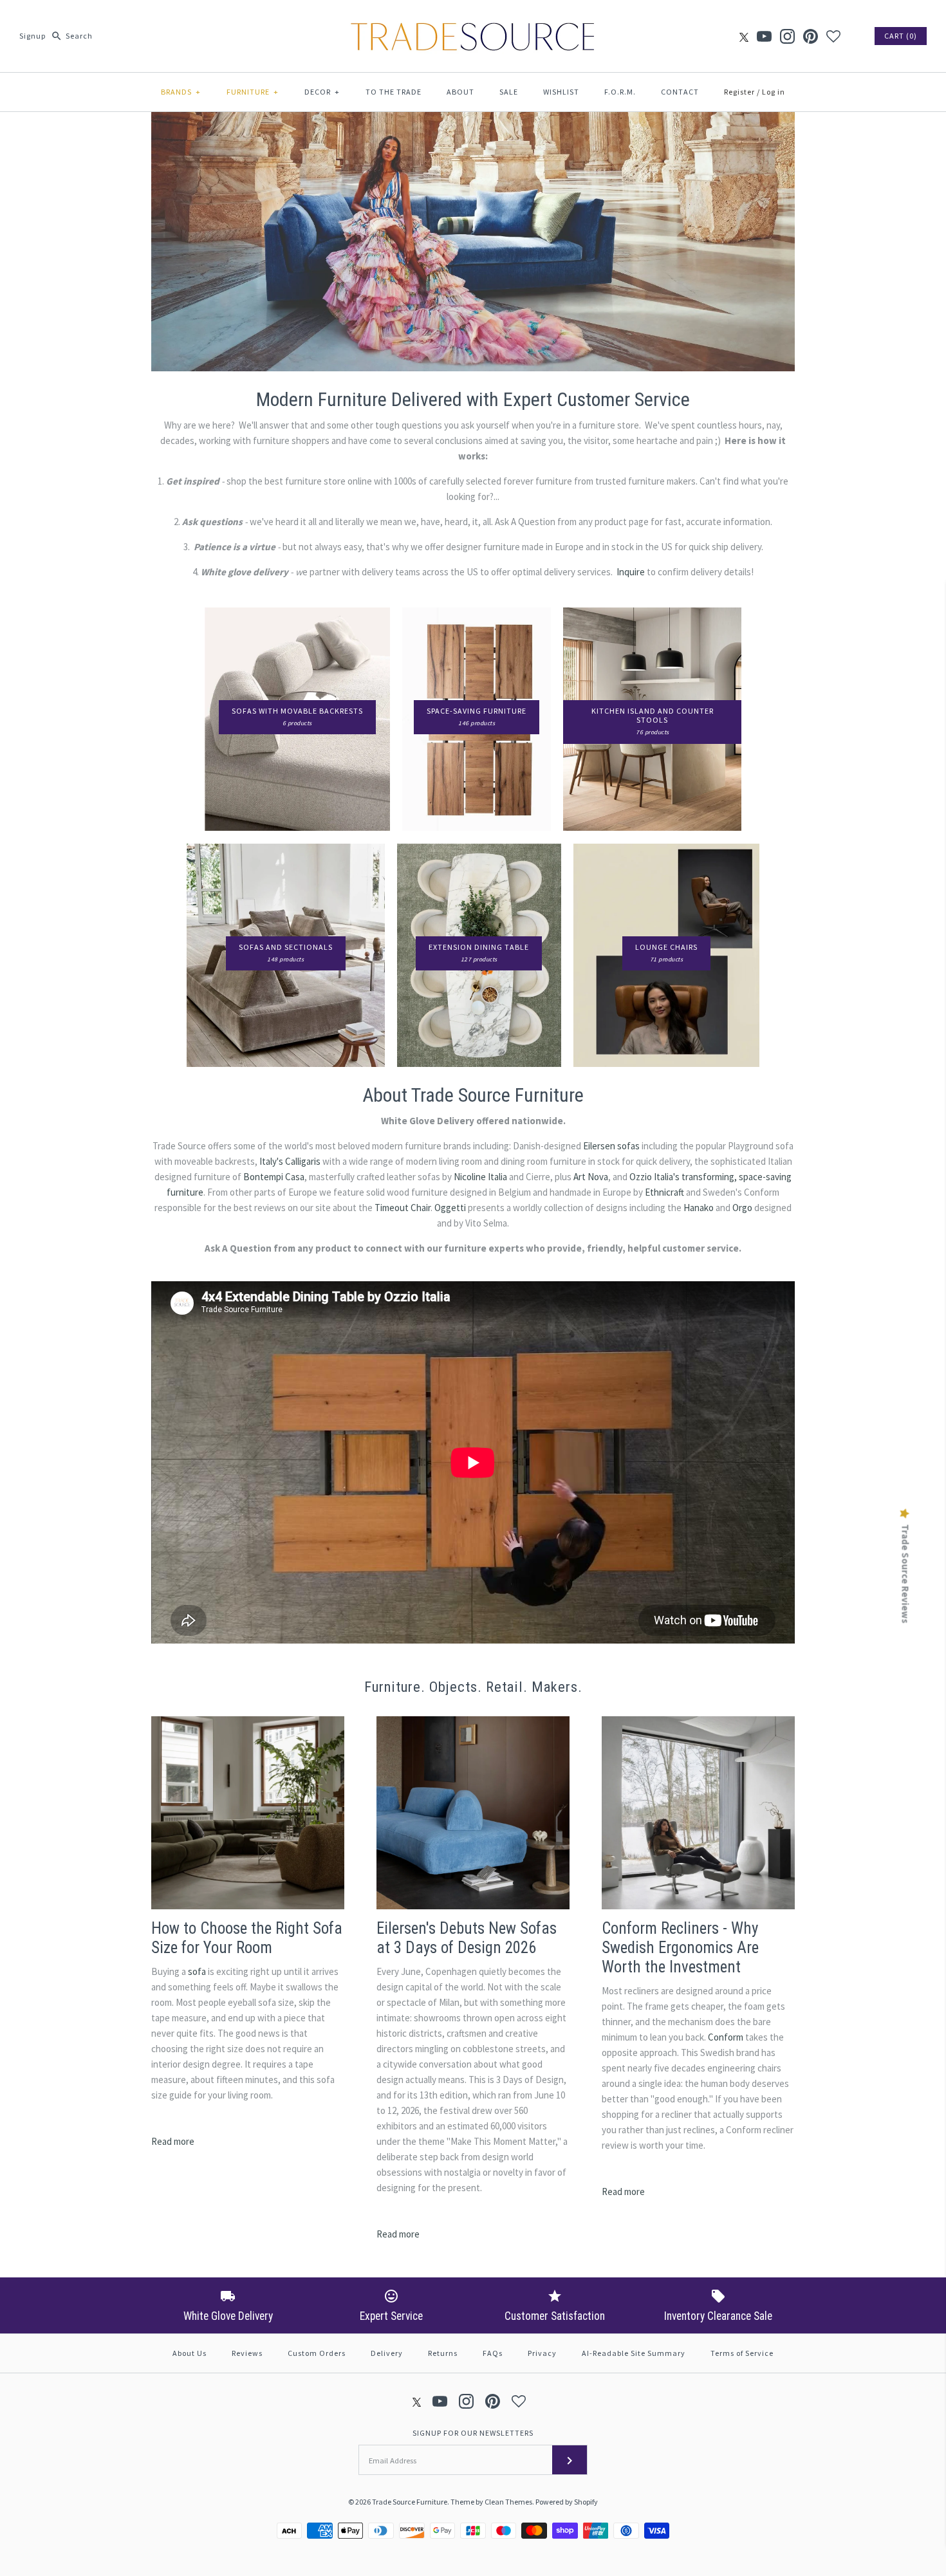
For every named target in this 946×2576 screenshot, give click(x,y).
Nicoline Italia (480, 1177)
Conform (726, 2037)
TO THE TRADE (394, 92)
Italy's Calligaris (290, 1161)
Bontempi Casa (274, 1177)
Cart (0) (901, 36)
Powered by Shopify (567, 2502)
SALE (509, 92)
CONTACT (680, 92)
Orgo (742, 1208)
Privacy (542, 2353)
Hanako (699, 1208)
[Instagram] (787, 36)
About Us (190, 2353)
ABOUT (460, 92)
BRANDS (181, 92)
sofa (197, 1971)
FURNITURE (253, 92)
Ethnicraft (664, 1192)
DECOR (322, 92)
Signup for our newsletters (473, 2433)
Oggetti (450, 1208)
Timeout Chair (403, 1208)
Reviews (247, 2353)
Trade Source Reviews (905, 1573)
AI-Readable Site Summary (634, 2353)
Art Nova (591, 1177)
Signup (32, 36)
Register (739, 92)
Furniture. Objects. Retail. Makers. (473, 1687)
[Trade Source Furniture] (473, 20)
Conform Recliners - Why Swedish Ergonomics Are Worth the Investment (680, 1948)
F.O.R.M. (620, 92)
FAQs (493, 2353)
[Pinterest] (811, 36)
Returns (443, 2353)
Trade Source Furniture (410, 2502)
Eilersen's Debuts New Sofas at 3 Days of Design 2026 (467, 1938)
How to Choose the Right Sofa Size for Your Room (247, 1938)
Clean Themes (508, 2502)
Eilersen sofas (611, 1146)
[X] (744, 36)
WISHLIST (561, 92)
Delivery (387, 2353)
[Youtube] (764, 36)
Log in (774, 92)
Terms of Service (742, 2353)
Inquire (631, 572)
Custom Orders (317, 2353)
